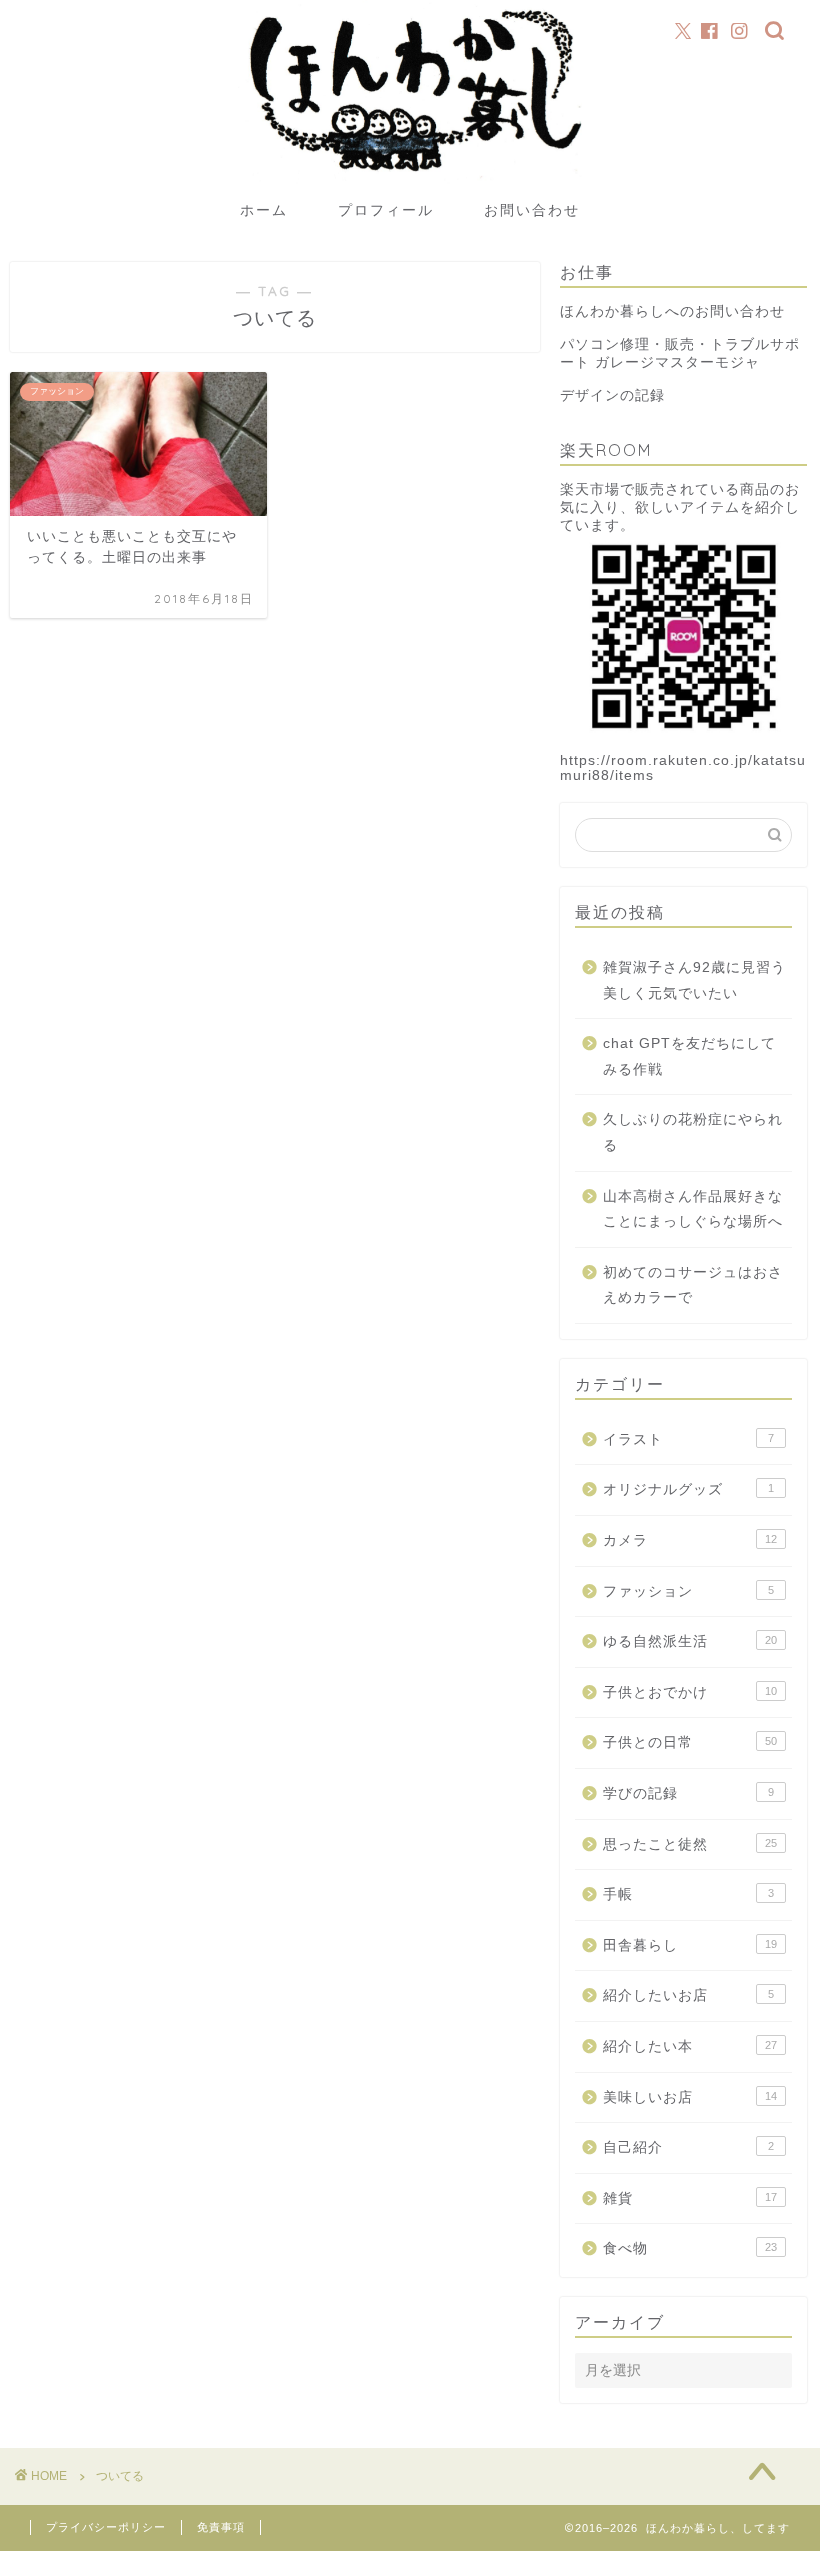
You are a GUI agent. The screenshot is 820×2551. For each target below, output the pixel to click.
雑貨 (690, 2198)
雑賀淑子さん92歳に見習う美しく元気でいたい (694, 980)
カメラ (690, 1540)
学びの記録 (688, 1793)
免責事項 (221, 2527)
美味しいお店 (690, 2097)
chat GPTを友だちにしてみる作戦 (689, 1056)
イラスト (688, 1439)
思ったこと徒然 (690, 1844)
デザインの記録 (612, 395)
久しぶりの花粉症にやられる (693, 1132)
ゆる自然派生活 (690, 1641)
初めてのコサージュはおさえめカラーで (693, 1285)
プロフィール (386, 210)
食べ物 (690, 2248)
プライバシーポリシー (106, 2527)
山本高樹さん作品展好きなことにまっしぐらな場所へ (693, 1209)
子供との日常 (690, 1742)
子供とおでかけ (690, 1692)
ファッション (688, 1591)
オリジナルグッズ (688, 1489)
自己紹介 (688, 2147)
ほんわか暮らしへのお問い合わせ (672, 311)
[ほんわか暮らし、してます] (409, 182)
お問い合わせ (532, 210)
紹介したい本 (690, 2046)
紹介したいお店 (688, 1995)
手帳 (688, 1894)
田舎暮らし (690, 1945)
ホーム (264, 210)
